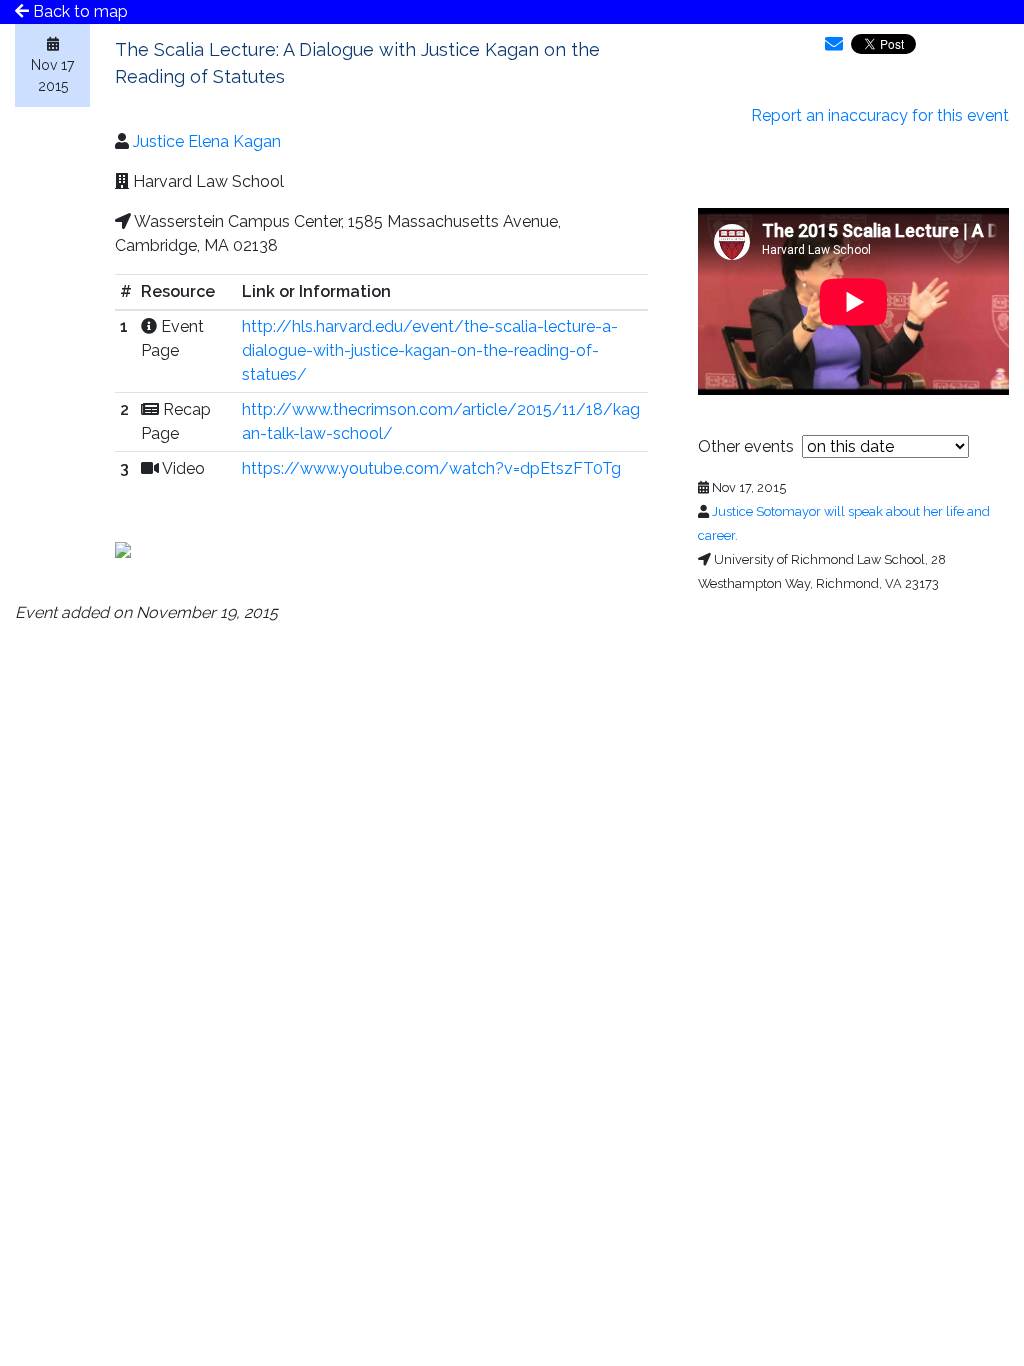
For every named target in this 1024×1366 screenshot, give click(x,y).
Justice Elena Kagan (207, 141)
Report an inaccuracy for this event (880, 115)
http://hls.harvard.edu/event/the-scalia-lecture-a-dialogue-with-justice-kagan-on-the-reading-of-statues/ (430, 350)
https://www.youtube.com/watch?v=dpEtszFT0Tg (431, 468)
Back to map (78, 11)
